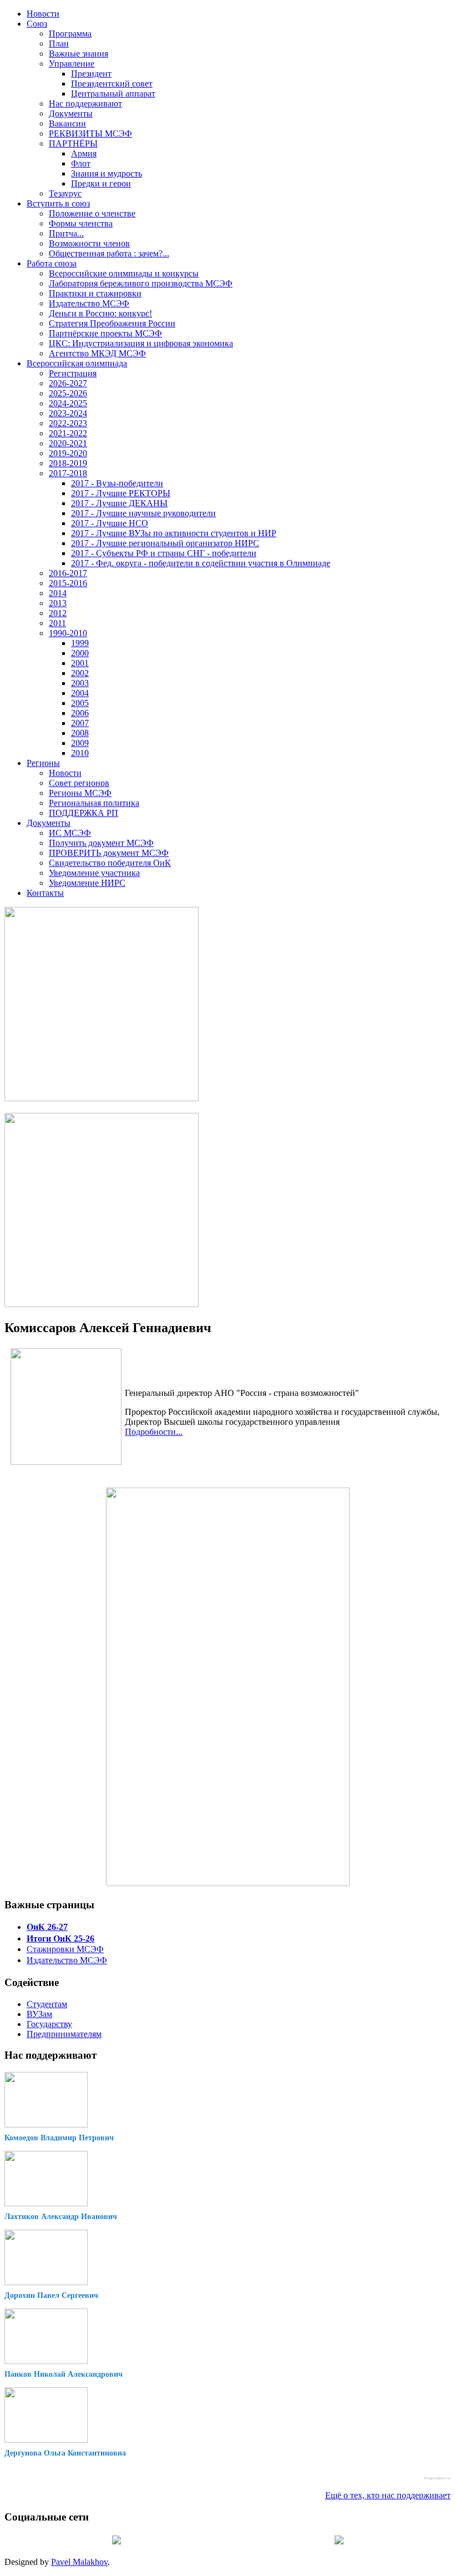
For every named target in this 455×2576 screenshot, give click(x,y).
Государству (49, 2024)
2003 (80, 683)
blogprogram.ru (437, 2478)
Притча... (66, 233)
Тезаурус (65, 193)
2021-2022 (68, 433)
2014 (58, 593)
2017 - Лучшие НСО (110, 523)
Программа (70, 34)
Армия (84, 153)
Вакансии (67, 123)
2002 (80, 673)
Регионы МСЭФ (80, 793)
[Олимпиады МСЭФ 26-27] (102, 1098)
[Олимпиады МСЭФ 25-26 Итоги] (102, 1304)
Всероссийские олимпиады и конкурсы (124, 273)
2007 (80, 723)
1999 (80, 643)
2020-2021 (68, 443)
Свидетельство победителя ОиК (110, 863)
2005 (80, 703)
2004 (80, 693)
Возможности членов (89, 243)
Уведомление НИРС (87, 883)
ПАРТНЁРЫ (73, 143)
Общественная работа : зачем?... (109, 253)
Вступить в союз (58, 203)
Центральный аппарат (113, 94)
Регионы (43, 763)
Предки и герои (101, 183)
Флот (81, 163)
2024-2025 (68, 403)
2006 (80, 713)
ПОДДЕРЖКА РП (84, 813)
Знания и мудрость (107, 173)
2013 (58, 603)
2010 (80, 753)
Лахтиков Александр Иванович (61, 2217)
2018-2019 (68, 463)
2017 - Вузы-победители (117, 483)
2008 (80, 733)
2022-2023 (68, 423)
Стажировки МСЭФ (65, 1949)
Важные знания (79, 54)
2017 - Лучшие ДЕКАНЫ (119, 503)
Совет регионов (79, 783)
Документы (71, 114)
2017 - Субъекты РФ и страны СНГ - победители (164, 553)
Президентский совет (112, 84)
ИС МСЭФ (70, 833)
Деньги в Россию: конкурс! (100, 313)
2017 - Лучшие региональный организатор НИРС (165, 543)
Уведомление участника (94, 873)
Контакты (45, 893)
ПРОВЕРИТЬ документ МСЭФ (109, 853)
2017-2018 (68, 473)
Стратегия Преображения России (112, 323)
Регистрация (73, 373)
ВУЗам (39, 2014)
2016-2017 (68, 573)
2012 (58, 613)
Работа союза (52, 263)
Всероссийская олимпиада (77, 363)
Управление (72, 64)
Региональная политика (94, 803)
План (59, 44)
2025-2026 (68, 393)
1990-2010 (68, 633)
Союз (37, 24)
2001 (80, 663)
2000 (80, 653)
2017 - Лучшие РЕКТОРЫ (121, 493)
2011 (57, 623)
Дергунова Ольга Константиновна (65, 2453)
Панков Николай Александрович (64, 2374)
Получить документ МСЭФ (101, 843)
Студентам (47, 2004)
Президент (91, 74)
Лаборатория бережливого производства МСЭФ (141, 283)
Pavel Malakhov (79, 2562)
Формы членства (81, 223)
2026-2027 (68, 383)
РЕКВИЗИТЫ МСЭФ (90, 133)
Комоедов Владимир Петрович (59, 2138)
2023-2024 (68, 413)
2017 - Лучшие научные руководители (143, 513)
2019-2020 (68, 453)
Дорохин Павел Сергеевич (51, 2295)
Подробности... (154, 1432)
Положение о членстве (92, 213)
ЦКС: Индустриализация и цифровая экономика (141, 343)
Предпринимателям (64, 2034)
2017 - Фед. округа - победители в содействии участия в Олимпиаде (201, 563)
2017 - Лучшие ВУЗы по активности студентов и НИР (174, 533)
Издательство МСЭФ (89, 303)
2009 (80, 743)
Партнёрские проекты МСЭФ (105, 333)
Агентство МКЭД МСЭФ (97, 353)
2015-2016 (68, 583)
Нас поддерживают (85, 104)
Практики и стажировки (95, 293)
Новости (43, 14)
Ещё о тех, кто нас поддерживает (388, 2495)
